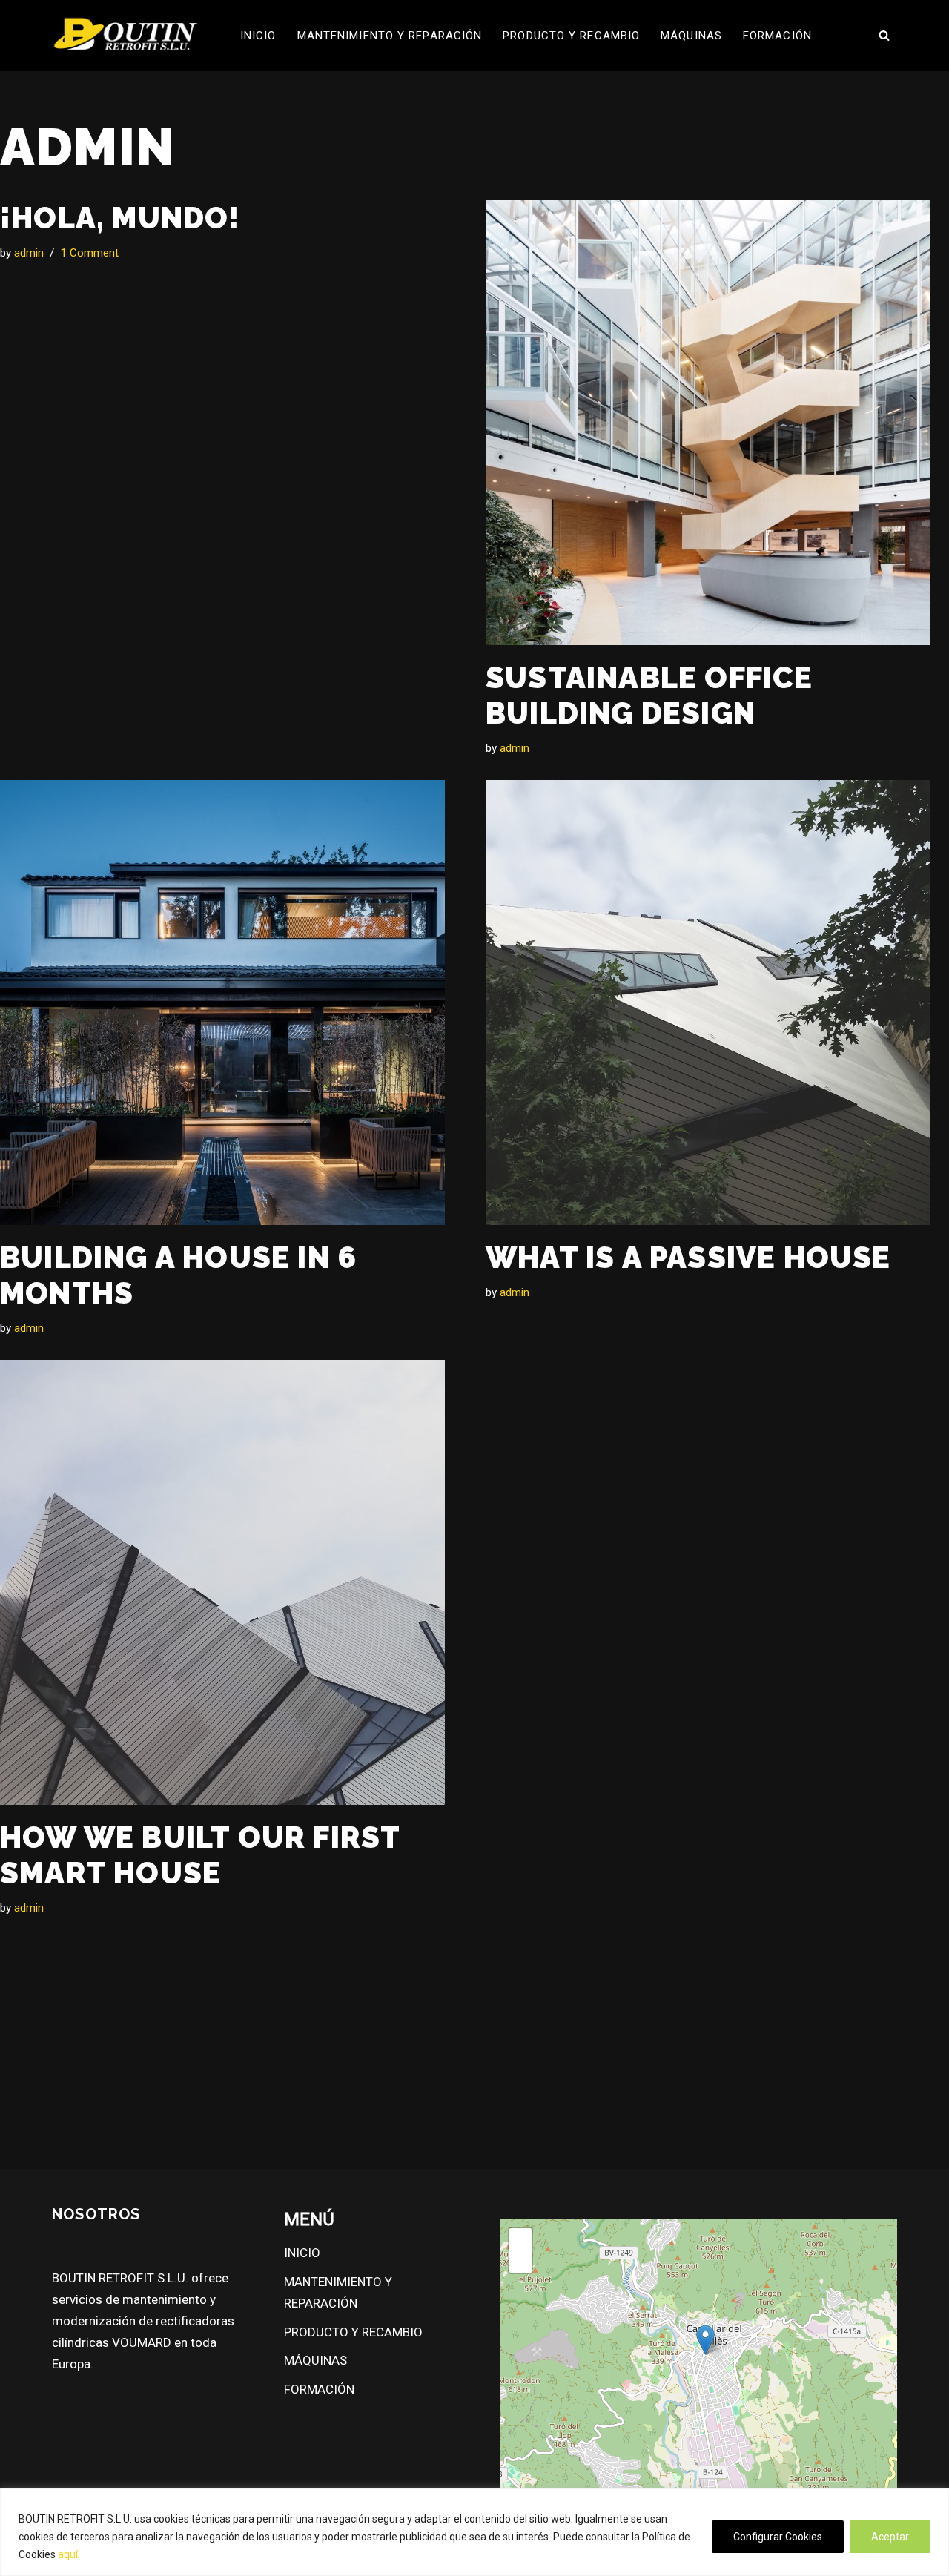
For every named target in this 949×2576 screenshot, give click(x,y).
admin (29, 253)
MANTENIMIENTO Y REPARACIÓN (390, 36)
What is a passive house (688, 1257)
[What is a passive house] (717, 1003)
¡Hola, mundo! (120, 218)
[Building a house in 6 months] (232, 1003)
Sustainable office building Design (649, 695)
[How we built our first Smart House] (232, 1582)
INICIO (258, 36)
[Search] (884, 35)
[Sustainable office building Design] (717, 423)
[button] (705, 2340)
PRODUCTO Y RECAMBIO (571, 36)
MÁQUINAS (691, 36)
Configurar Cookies (778, 2537)
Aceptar (890, 2537)
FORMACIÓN (777, 36)
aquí (68, 2554)
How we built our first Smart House (200, 1855)
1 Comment (89, 253)
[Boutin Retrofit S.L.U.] (126, 36)
